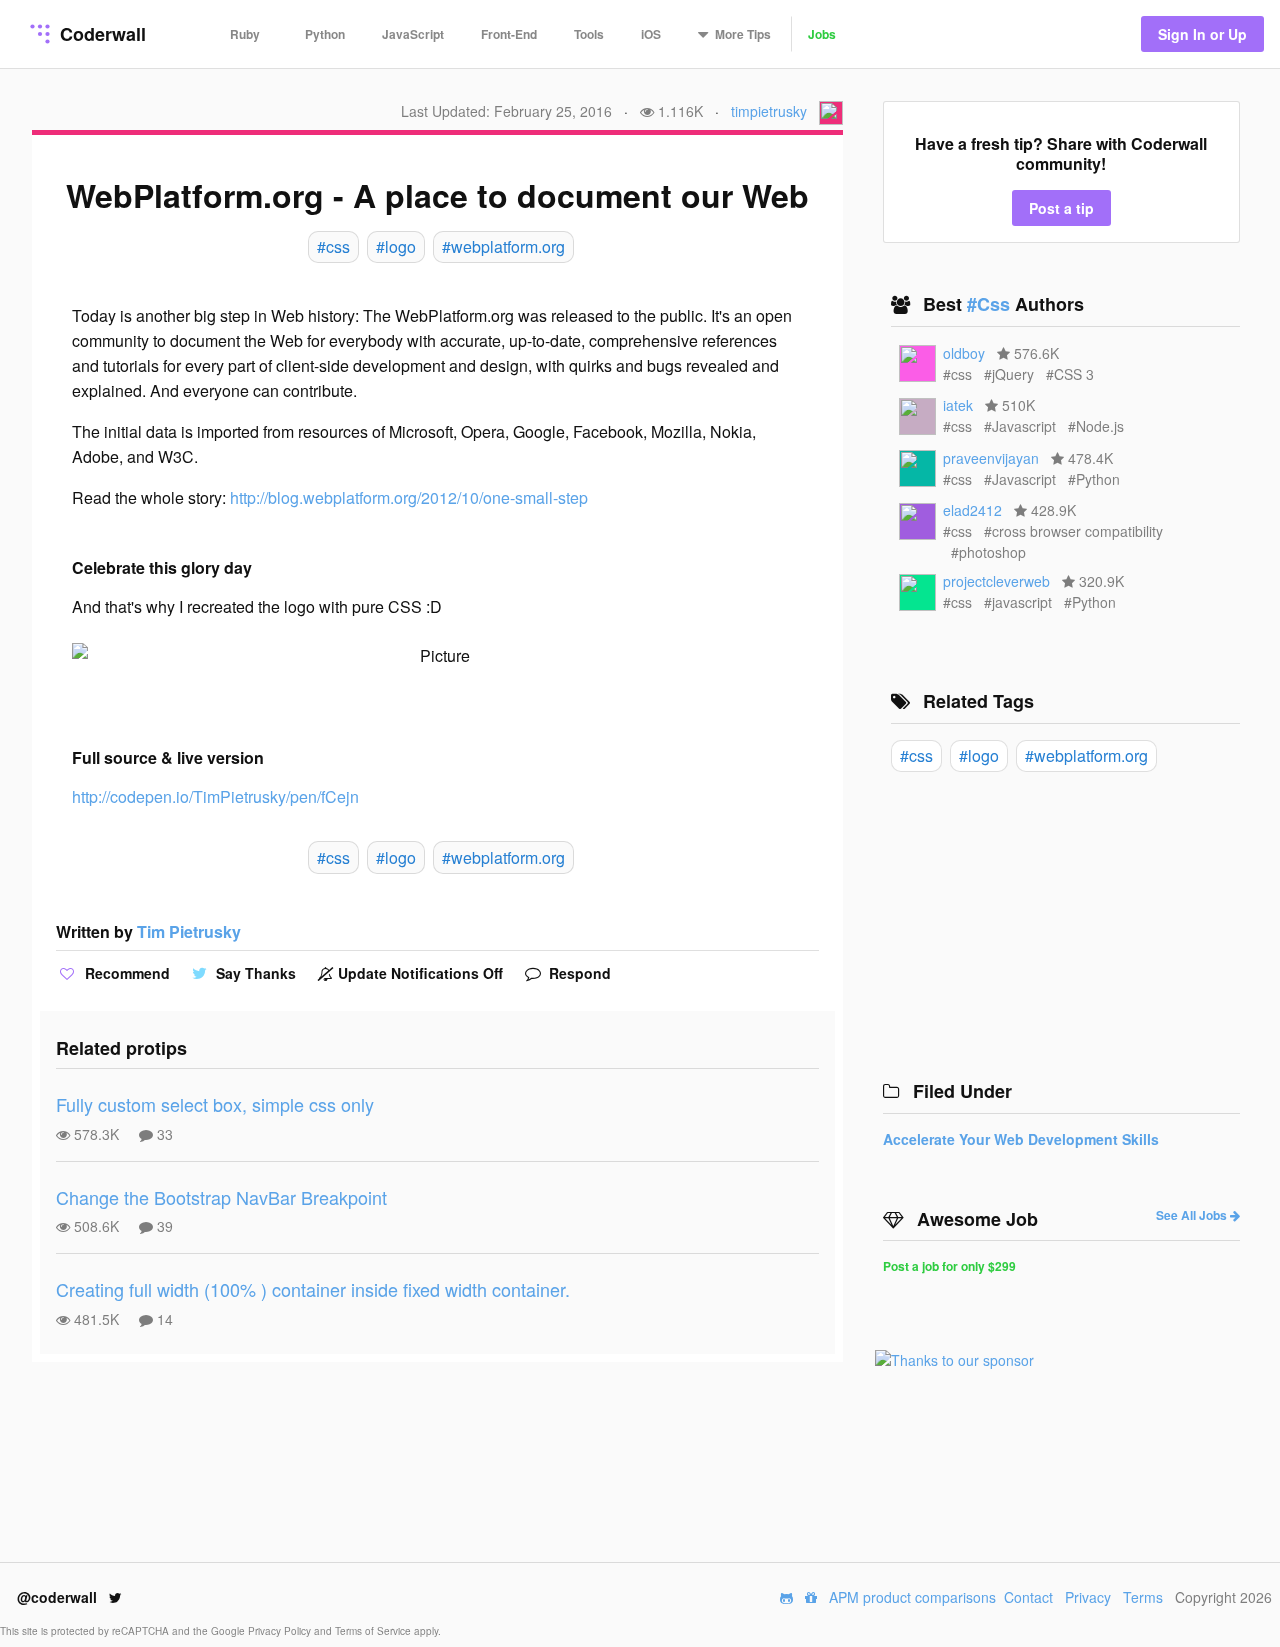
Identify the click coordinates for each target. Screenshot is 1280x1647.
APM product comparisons (912, 1597)
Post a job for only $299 (949, 1266)
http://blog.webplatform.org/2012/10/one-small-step (409, 497)
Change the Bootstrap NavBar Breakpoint (221, 1197)
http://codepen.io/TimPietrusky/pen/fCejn (215, 796)
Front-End (509, 34)
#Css (991, 304)
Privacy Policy (281, 1631)
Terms (1143, 1597)
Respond (578, 973)
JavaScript (413, 34)
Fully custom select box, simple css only (215, 1104)
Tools (589, 34)
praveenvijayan (991, 458)
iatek (958, 405)
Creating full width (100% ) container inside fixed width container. (313, 1289)
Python (325, 34)
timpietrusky (769, 111)
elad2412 (972, 510)
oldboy (964, 353)
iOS (651, 34)
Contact (1028, 1597)
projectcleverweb (996, 581)
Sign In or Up (1202, 34)
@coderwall (59, 1597)
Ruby (245, 34)
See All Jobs (1193, 1215)
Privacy (1088, 1597)
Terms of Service (374, 1631)
